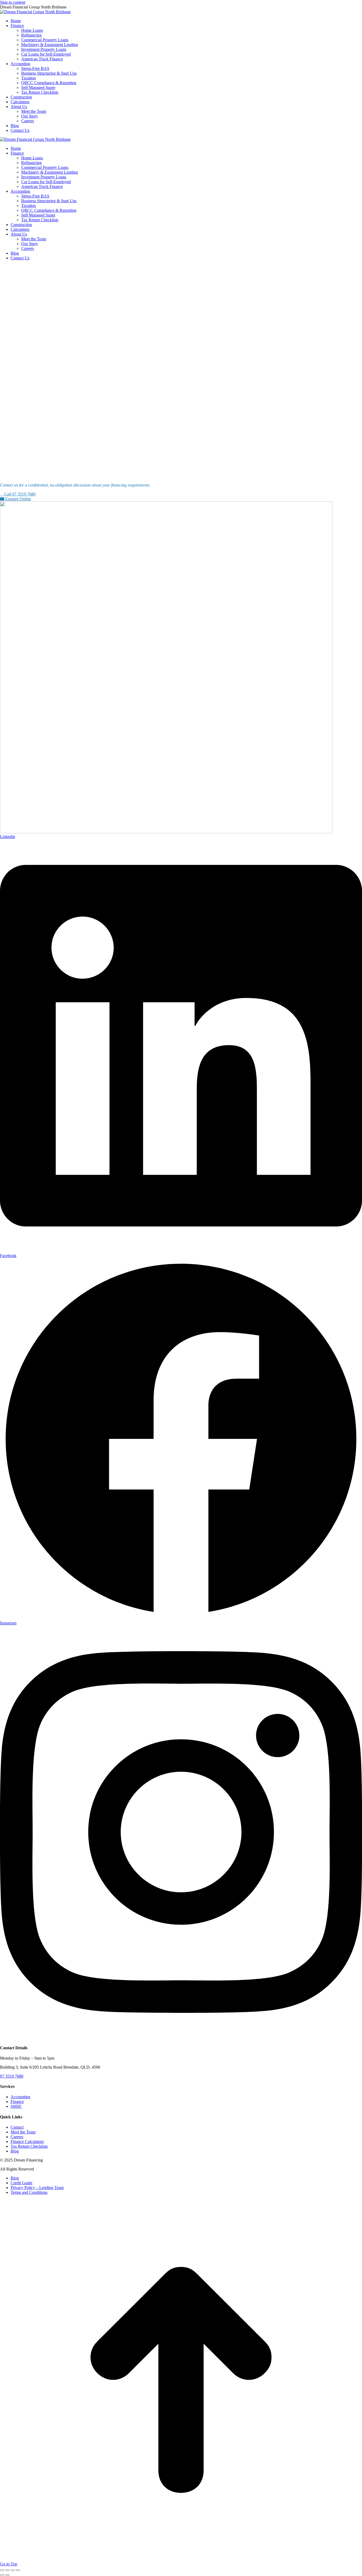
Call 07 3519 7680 (19, 494)
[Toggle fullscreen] (13, 2570)
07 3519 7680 (12, 2076)
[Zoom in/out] (18, 2570)
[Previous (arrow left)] (2, 2575)
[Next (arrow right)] (7, 2575)
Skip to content (13, 2)
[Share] (7, 2570)
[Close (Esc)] (2, 2570)
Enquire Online (18, 499)
